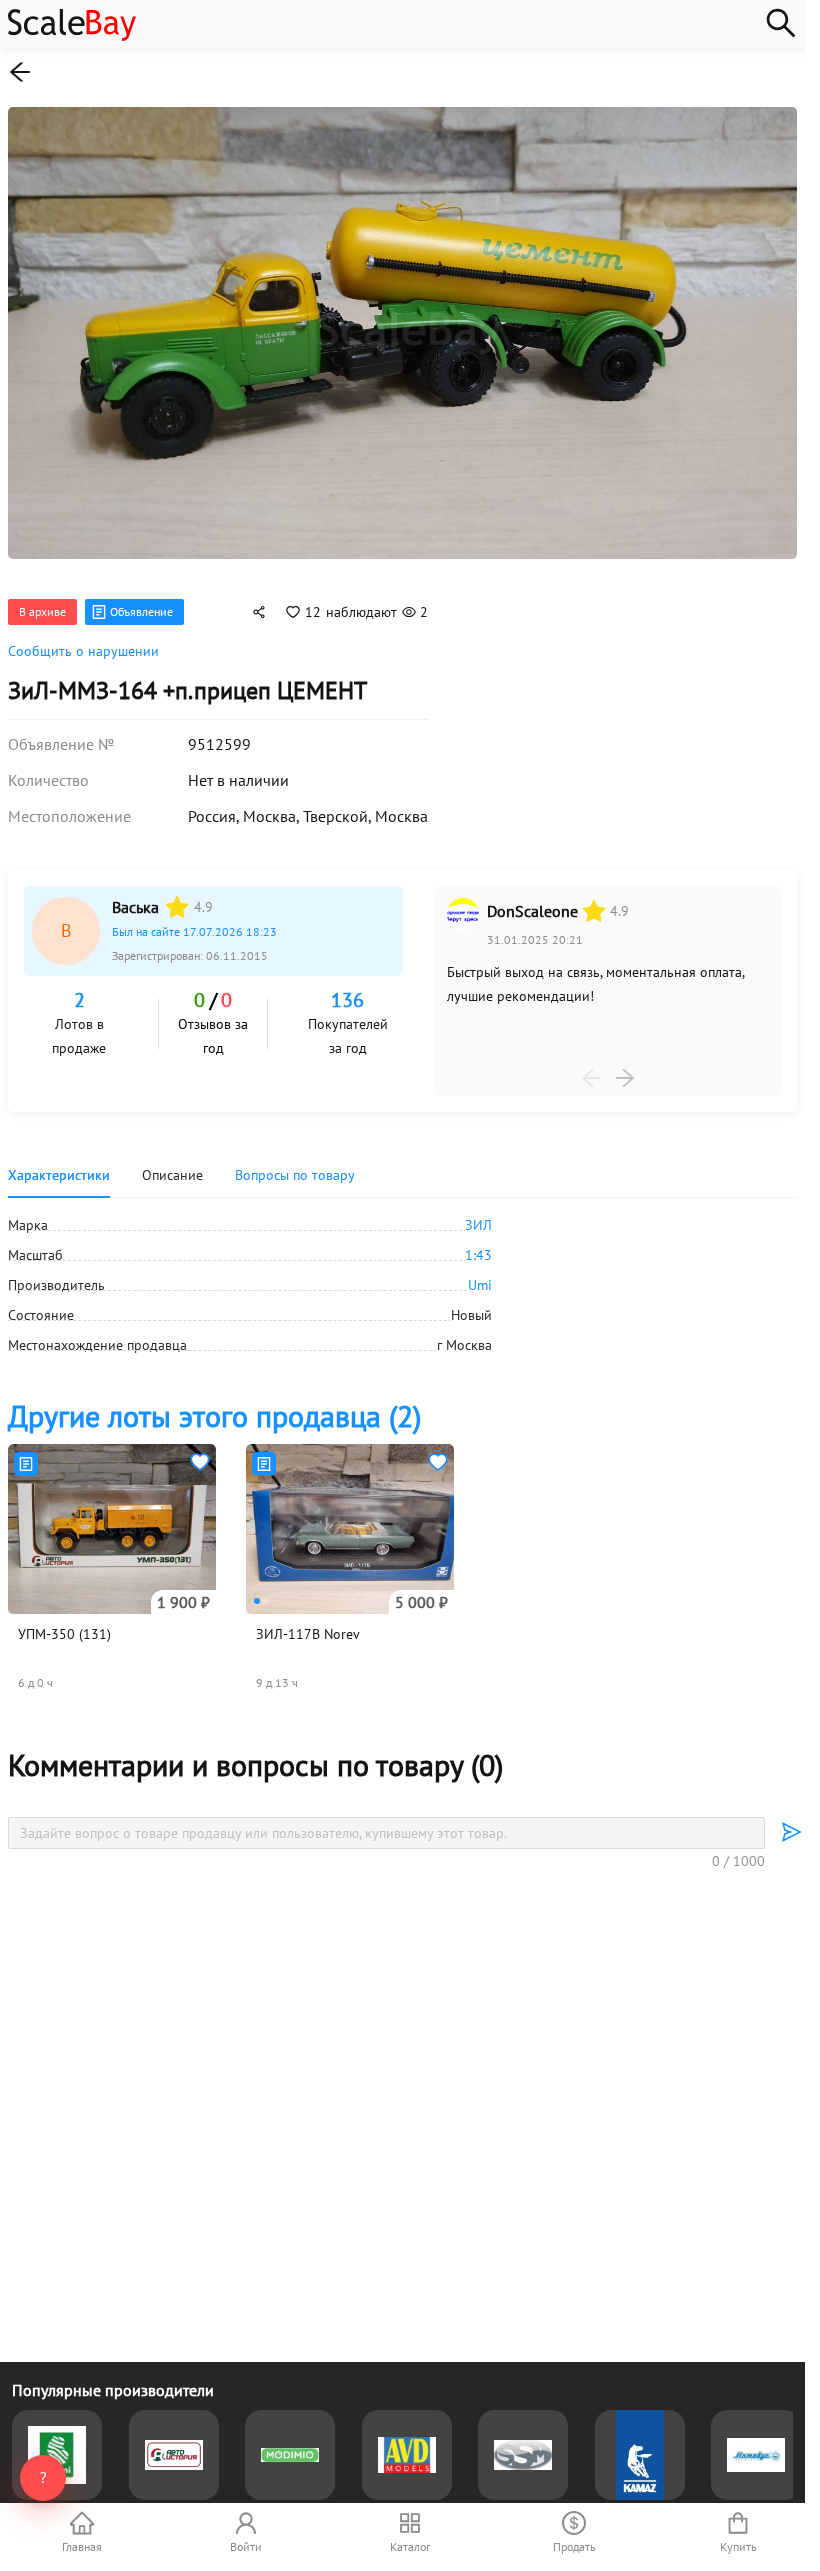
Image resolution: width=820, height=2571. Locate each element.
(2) (214, 1407)
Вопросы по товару (295, 1167)
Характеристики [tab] (59, 1167)
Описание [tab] (172, 1167)
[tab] (295, 1167)
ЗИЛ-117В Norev (308, 1626)
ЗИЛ (478, 1217)
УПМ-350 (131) (64, 1626)
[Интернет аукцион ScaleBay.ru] (72, 36)
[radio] (177, 899)
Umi (480, 1277)
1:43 (478, 1247)
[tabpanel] (402, 1277)
